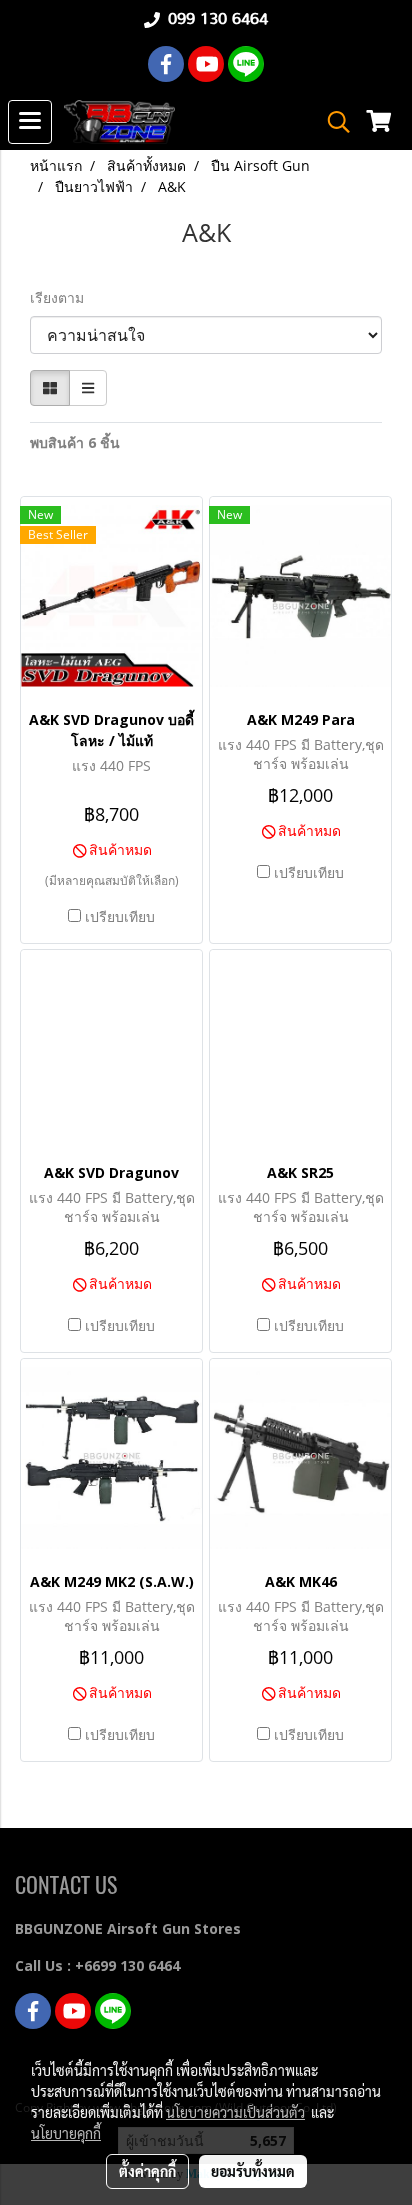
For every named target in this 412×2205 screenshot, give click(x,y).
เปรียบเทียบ (120, 916)
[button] (332, 122)
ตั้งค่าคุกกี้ (147, 2171)
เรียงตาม (63, 297)
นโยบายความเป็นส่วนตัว (235, 2112)
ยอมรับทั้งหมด (253, 2171)
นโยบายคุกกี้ (66, 2133)
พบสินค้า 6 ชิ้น (75, 442)
